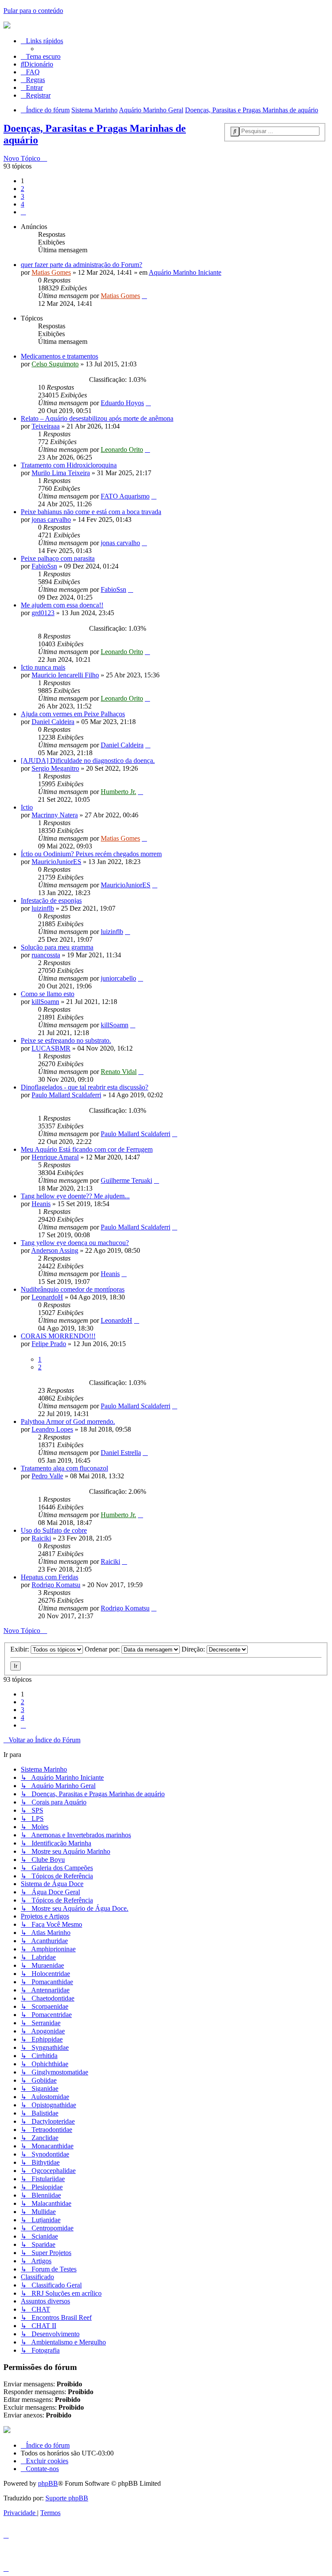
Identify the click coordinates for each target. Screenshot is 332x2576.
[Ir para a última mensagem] (144, 296)
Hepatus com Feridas (49, 1577)
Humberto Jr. (118, 792)
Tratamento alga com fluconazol (64, 1468)
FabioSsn (44, 566)
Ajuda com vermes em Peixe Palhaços (73, 714)
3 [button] (22, 196)
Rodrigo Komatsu (56, 1585)
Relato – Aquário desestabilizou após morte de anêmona (97, 418)
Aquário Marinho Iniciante (185, 272)
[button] (23, 212)
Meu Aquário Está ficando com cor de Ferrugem (87, 1149)
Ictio (27, 807)
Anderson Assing (55, 1250)
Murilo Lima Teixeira (61, 473)
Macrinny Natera (55, 815)
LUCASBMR (51, 1048)
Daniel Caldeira (53, 722)
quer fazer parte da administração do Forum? (81, 265)
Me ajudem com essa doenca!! (62, 605)
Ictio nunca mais (43, 667)
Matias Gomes (51, 272)
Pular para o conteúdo (33, 11)
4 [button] (22, 204)
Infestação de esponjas (51, 900)
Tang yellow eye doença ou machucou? (75, 1243)
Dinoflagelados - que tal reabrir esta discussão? (85, 1087)
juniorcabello (118, 978)
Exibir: (21, 1649)
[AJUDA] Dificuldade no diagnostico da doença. (88, 761)
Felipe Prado (49, 1344)
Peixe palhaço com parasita (58, 558)
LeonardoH (47, 1297)
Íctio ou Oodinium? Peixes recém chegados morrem (91, 854)
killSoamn (45, 1002)
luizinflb (43, 908)
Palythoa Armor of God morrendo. (68, 1421)
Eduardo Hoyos (122, 403)
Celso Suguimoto (55, 364)
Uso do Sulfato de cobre (54, 1530)
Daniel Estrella (121, 1453)
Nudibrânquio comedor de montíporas (73, 1289)
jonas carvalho (51, 519)
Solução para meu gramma (57, 947)
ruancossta (46, 955)
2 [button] (22, 189)
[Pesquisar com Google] (235, 132)
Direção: (194, 1649)
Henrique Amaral (55, 1157)
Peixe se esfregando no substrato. (66, 1040)
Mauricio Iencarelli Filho (65, 675)
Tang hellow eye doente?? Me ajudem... (75, 1196)
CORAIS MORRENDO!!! (58, 1336)
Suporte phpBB (67, 2498)
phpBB (48, 2483)
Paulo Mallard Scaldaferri (66, 1095)
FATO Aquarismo (125, 496)
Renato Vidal (119, 1072)
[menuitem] (37, 64)
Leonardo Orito (122, 449)
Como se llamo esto (48, 994)
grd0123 (43, 613)
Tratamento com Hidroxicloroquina (69, 465)
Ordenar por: (103, 1649)
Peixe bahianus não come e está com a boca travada (91, 512)
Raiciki (41, 1538)
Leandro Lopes (52, 1429)
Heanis (41, 1204)
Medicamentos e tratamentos (59, 356)
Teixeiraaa (46, 426)
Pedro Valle (47, 1476)
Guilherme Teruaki (126, 1180)
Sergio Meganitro (55, 768)
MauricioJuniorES (56, 862)
